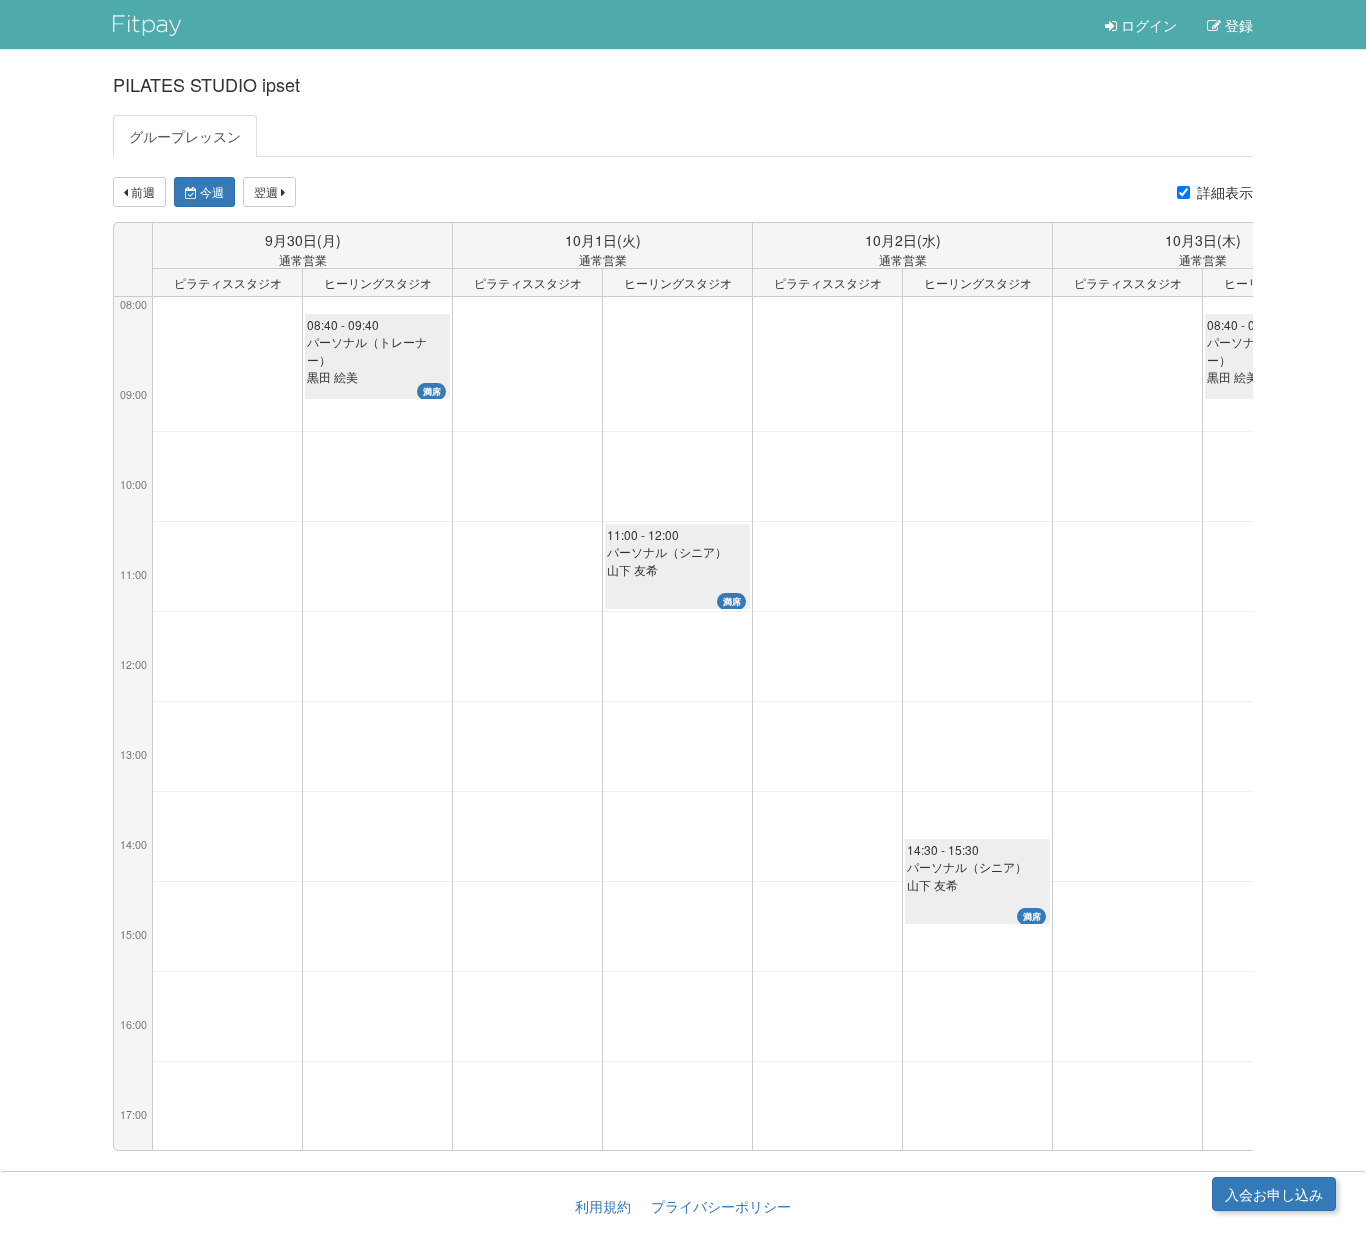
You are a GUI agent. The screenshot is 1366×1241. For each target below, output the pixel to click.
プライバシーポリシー (721, 1206)
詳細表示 (1225, 192)
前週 (141, 191)
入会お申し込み (1274, 1194)
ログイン (1147, 25)
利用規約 (603, 1206)
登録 (1237, 25)
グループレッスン (185, 136)
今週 (210, 191)
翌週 (267, 191)
